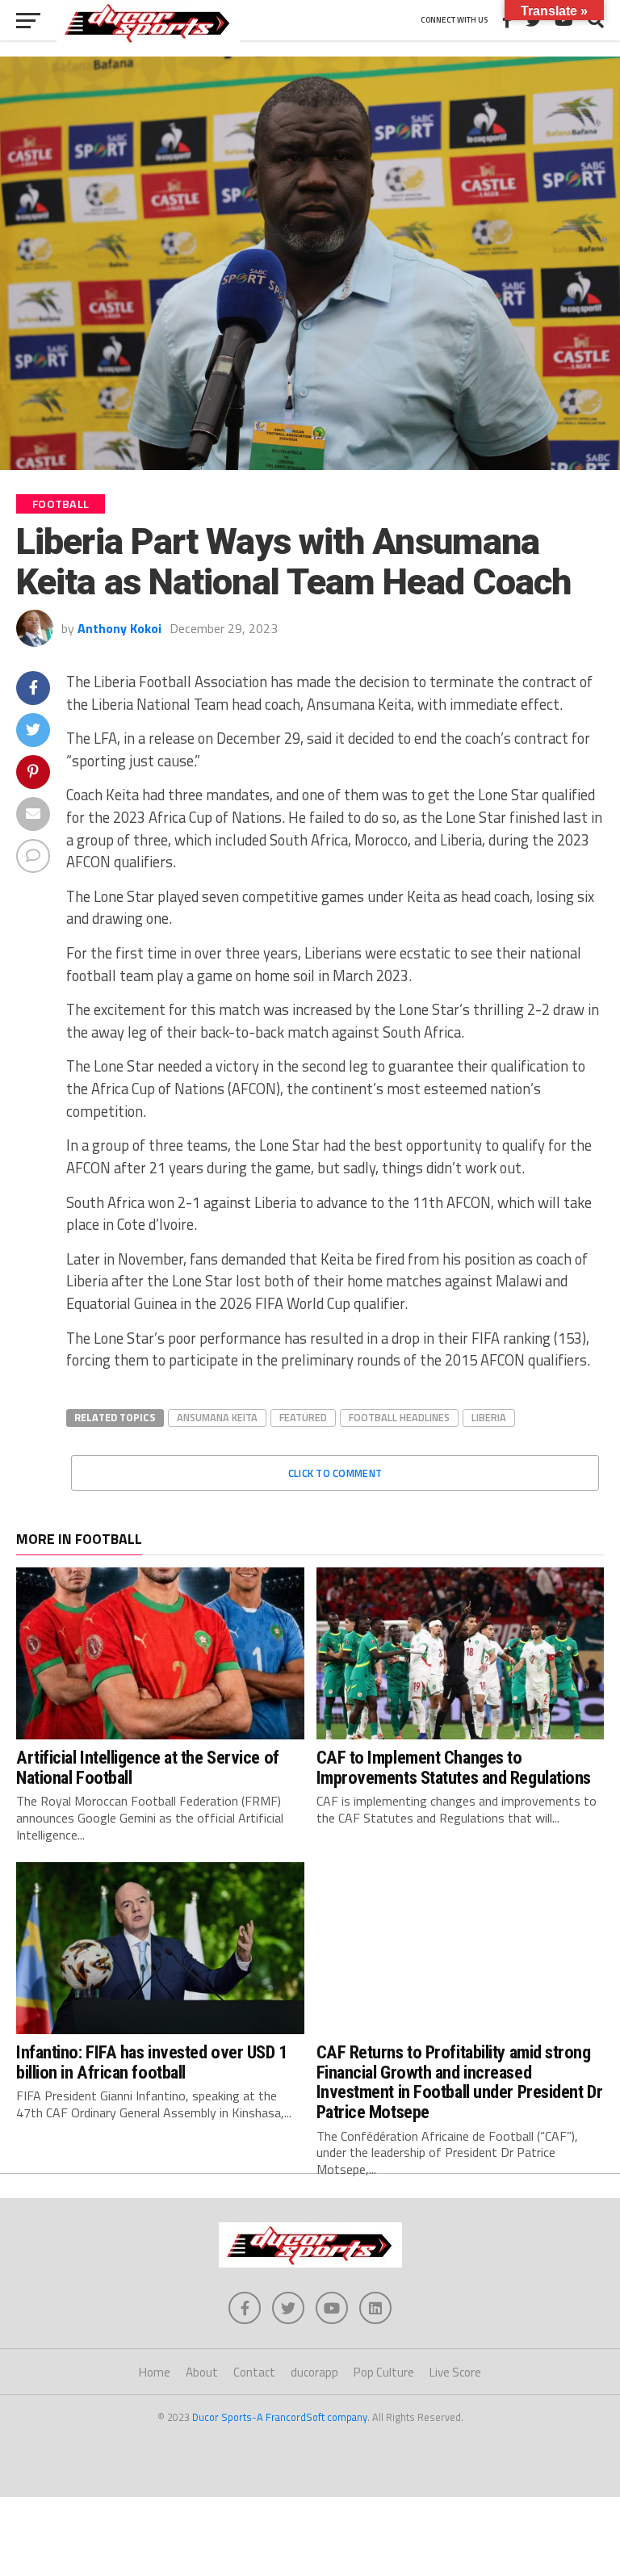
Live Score (455, 2372)
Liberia (489, 1417)
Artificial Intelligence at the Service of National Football (148, 1767)
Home (155, 2372)
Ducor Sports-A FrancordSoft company (280, 2417)
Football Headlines (399, 1417)
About (202, 2372)
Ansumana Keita (217, 1417)
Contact (254, 2372)
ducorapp (314, 2372)
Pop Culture (384, 2372)
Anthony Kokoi (119, 628)
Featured (303, 1417)
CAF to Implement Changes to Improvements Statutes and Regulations (454, 1767)
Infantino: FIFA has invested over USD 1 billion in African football (152, 2062)
